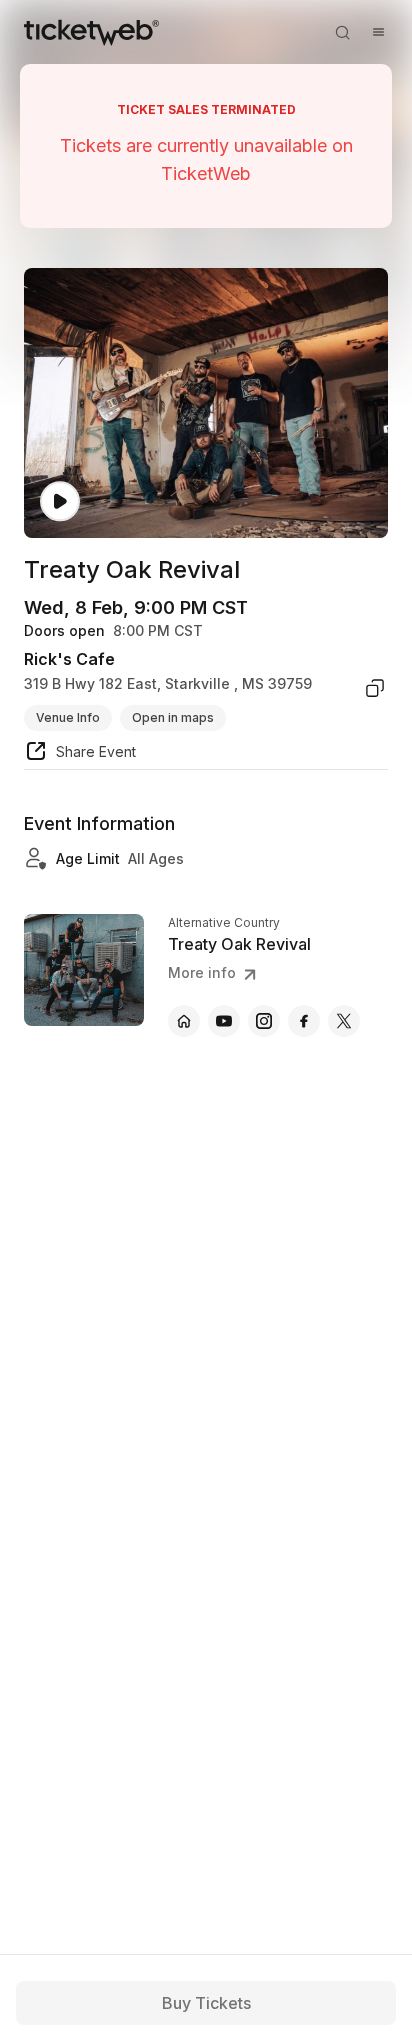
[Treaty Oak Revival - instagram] (264, 1021)
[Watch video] (60, 501)
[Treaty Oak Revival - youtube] (224, 1021)
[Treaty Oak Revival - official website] (184, 1021)
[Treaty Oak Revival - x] (344, 1021)
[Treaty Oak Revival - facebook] (304, 1021)
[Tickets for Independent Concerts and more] (91, 32)
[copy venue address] (375, 688)
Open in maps (173, 717)
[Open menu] (378, 32)
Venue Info (68, 717)
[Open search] (342, 32)
